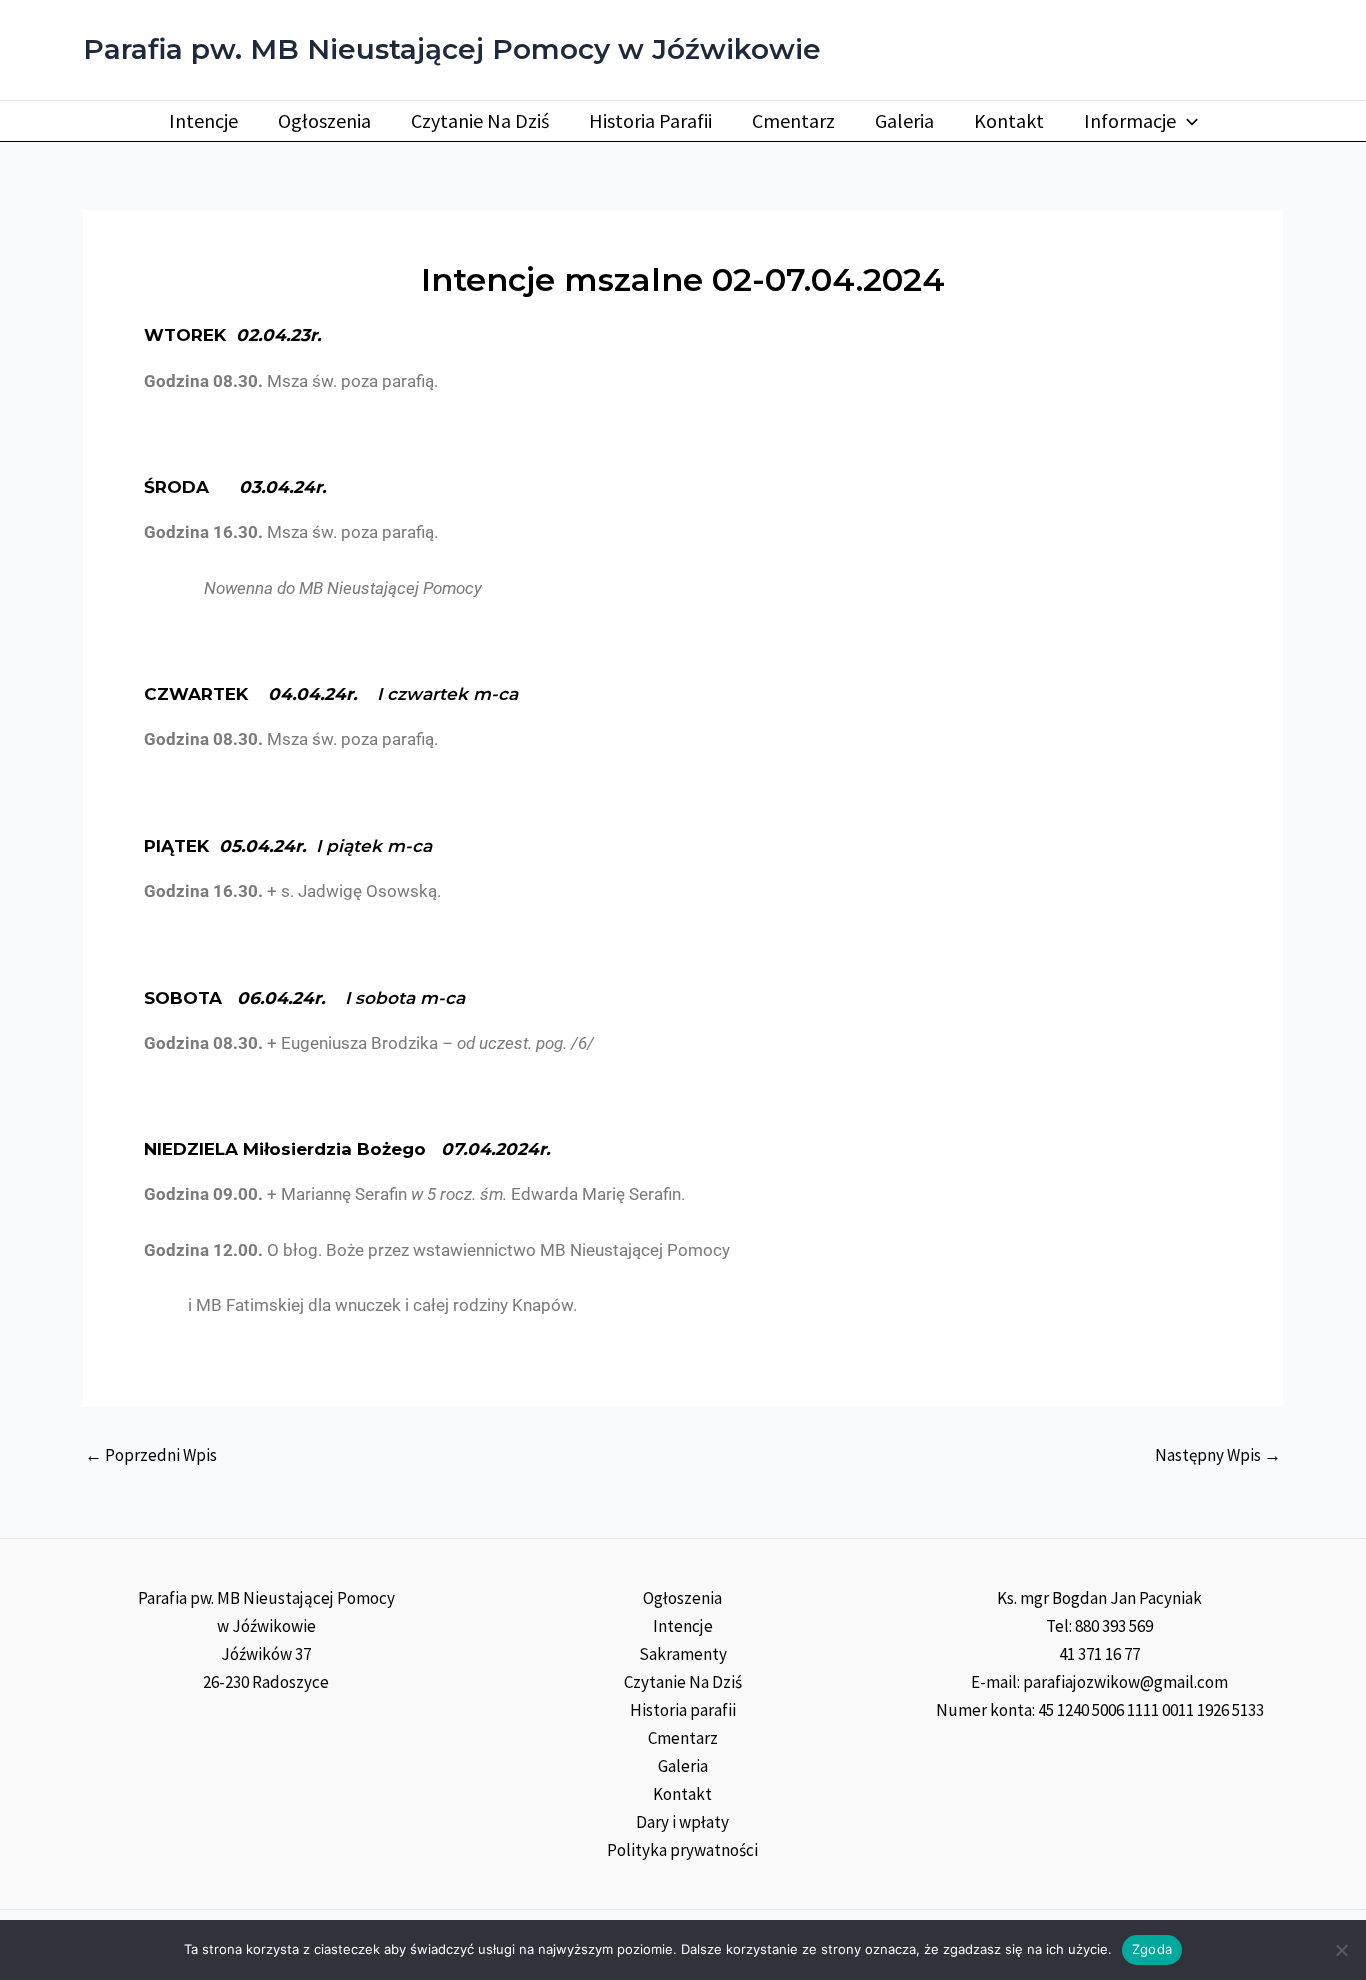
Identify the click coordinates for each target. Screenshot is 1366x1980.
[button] (1187, 121)
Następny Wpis (1218, 1455)
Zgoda (1152, 1949)
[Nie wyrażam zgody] (1341, 1950)
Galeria (904, 120)
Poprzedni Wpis (151, 1455)
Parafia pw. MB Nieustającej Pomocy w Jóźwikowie (452, 49)
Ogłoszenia (324, 120)
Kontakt (1009, 120)
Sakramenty (683, 1654)
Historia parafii (650, 120)
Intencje (203, 120)
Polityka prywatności (682, 1850)
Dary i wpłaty (682, 1822)
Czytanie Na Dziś (480, 120)
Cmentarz (793, 120)
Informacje (1130, 120)
